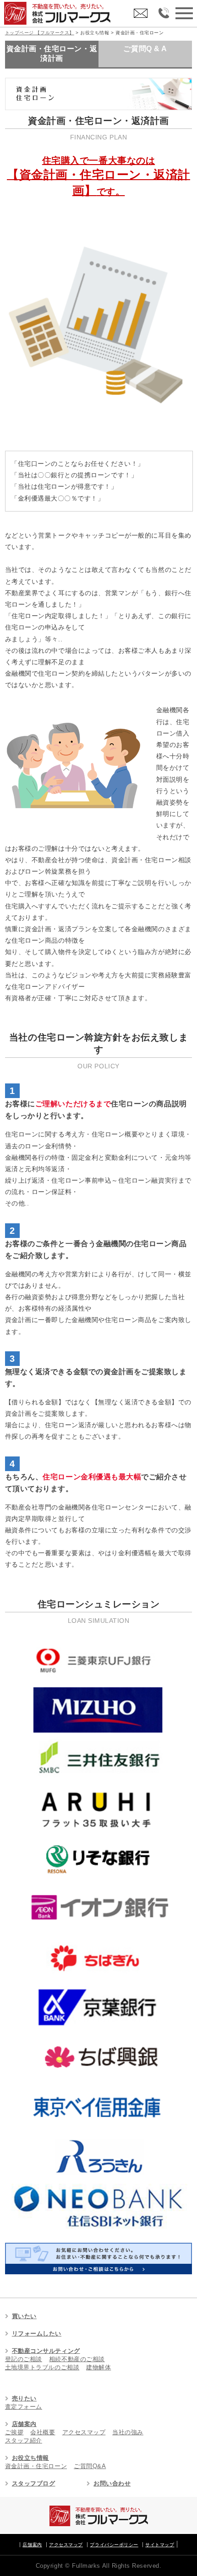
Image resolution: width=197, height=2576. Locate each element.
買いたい (24, 2316)
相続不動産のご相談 (77, 2359)
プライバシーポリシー (114, 2545)
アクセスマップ (84, 2432)
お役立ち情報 (30, 2458)
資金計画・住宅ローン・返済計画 (52, 53)
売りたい (24, 2398)
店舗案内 (24, 2424)
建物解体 (98, 2367)
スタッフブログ (34, 2483)
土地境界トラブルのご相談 (42, 2367)
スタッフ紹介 (24, 2440)
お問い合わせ (112, 2483)
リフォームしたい (37, 2333)
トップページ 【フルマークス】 (40, 33)
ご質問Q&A (90, 2466)
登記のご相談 (24, 2359)
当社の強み (128, 2432)
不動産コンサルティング (46, 2351)
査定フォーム (24, 2407)
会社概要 (43, 2432)
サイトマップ (160, 2545)
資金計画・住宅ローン (36, 2466)
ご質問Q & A (145, 49)
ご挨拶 (14, 2432)
